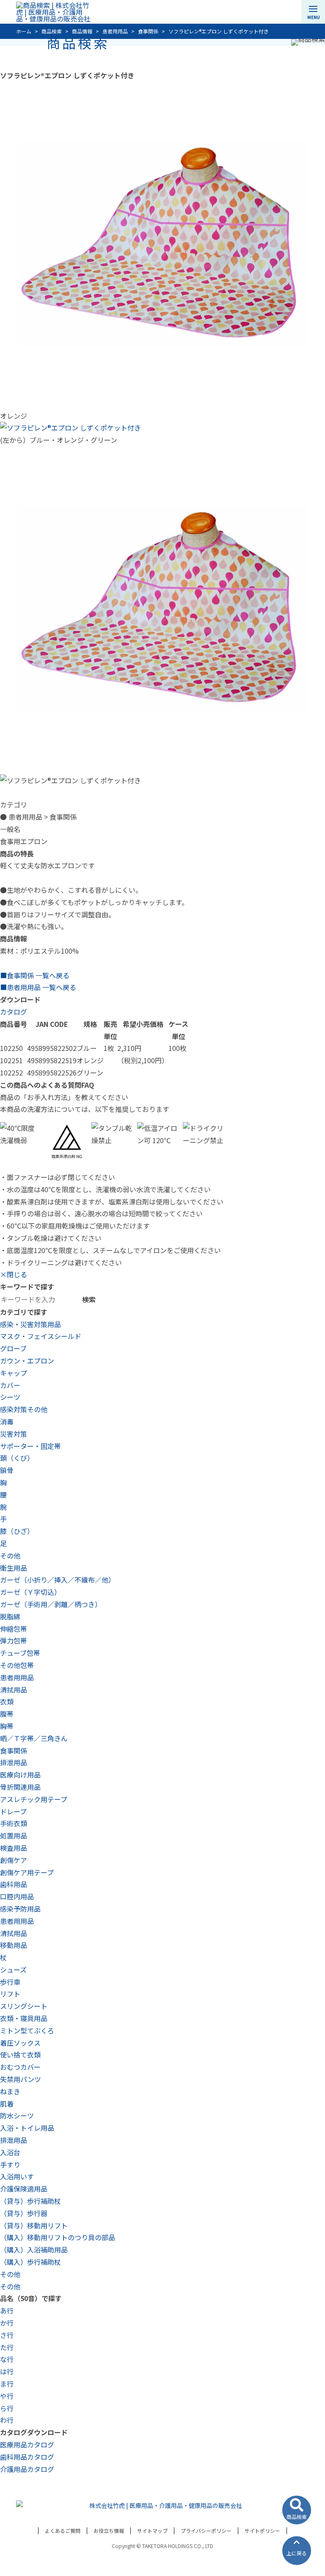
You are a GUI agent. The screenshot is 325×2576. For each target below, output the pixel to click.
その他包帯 (17, 1665)
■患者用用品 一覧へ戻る (38, 987)
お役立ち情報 (109, 2531)
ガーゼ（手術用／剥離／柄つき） (51, 1604)
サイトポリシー (262, 2531)
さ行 (7, 2335)
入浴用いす (17, 2176)
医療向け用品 (20, 1775)
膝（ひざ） (17, 1531)
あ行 (7, 2310)
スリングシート (24, 2006)
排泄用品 (14, 1762)
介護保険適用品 (24, 2189)
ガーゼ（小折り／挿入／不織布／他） (58, 1580)
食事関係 (14, 1750)
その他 (10, 1555)
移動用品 (14, 1945)
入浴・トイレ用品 (27, 2128)
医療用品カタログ (27, 2444)
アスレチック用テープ (34, 1799)
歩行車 (10, 1982)
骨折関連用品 (20, 1787)
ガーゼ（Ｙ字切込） (30, 1592)
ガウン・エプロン (27, 1361)
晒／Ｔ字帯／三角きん (34, 1738)
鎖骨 (7, 1470)
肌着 (7, 2104)
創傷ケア (14, 1860)
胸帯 (7, 1726)
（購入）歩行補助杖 (30, 2262)
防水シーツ (17, 2115)
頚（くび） (17, 1458)
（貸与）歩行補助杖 (30, 2201)
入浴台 (10, 2152)
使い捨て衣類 (20, 2055)
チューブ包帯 (20, 1653)
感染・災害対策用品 (30, 1324)
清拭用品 (14, 1690)
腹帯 (7, 1714)
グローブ (13, 1348)
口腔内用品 (17, 1896)
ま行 (7, 2384)
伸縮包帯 (14, 1629)
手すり (10, 2164)
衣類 (7, 1701)
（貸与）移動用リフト (34, 2225)
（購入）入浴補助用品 (34, 2250)
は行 (7, 2371)
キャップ (14, 1373)
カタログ (14, 1012)
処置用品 (14, 1835)
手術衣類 (14, 1823)
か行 (7, 2323)
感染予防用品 (20, 1909)
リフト (10, 1994)
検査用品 (14, 1848)
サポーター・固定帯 (30, 1446)
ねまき (10, 2091)
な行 (7, 2359)
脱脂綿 (10, 1616)
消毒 (7, 1421)
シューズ (13, 1970)
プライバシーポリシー (206, 2531)
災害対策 (14, 1434)
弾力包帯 (14, 1641)
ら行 (7, 2408)
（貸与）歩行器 (24, 2213)
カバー (10, 1385)
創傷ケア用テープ (27, 1872)
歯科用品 (14, 1884)
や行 (7, 2396)
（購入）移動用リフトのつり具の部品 (58, 2237)
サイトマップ (152, 2531)
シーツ (10, 1397)
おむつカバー (20, 2067)
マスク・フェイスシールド (41, 1336)
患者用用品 (17, 1677)
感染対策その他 (24, 1409)
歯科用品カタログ (27, 2457)
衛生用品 (14, 1568)
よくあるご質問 (63, 2531)
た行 (7, 2347)
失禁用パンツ (21, 2079)
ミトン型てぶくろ (27, 2030)
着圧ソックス (20, 2043)
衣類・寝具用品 (24, 2018)
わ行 (7, 2420)
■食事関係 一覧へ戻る (35, 975)
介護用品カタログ (27, 2469)
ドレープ (13, 1811)
